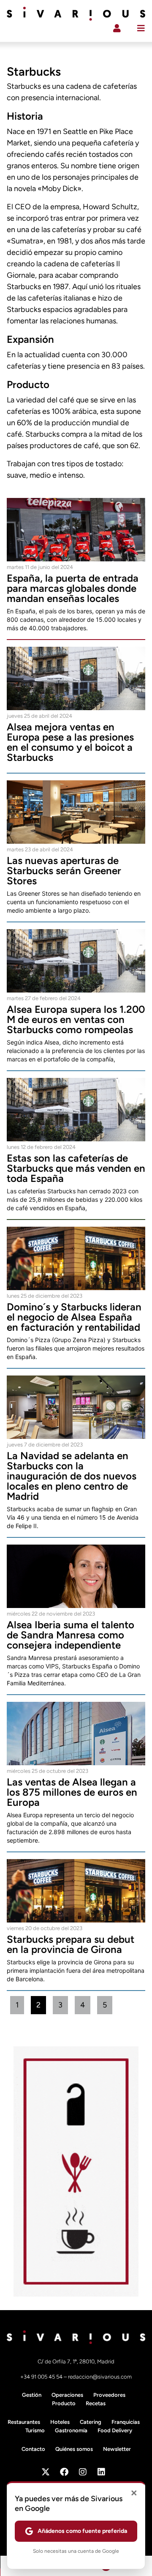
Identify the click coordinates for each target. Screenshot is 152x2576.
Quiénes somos (74, 2449)
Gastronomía (71, 2430)
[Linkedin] (101, 2472)
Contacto (33, 2449)
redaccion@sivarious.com (100, 2377)
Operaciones (67, 2395)
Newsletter (117, 2449)
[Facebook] (64, 2472)
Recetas (96, 2403)
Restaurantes (24, 2422)
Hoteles (60, 2422)
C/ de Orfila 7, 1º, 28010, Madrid (76, 2361)
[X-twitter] (46, 2472)
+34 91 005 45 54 (42, 2377)
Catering (91, 2422)
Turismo (35, 2430)
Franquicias (126, 2422)
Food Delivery (115, 2430)
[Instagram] (83, 2472)
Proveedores (109, 2395)
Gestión (32, 2395)
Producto (64, 2403)
